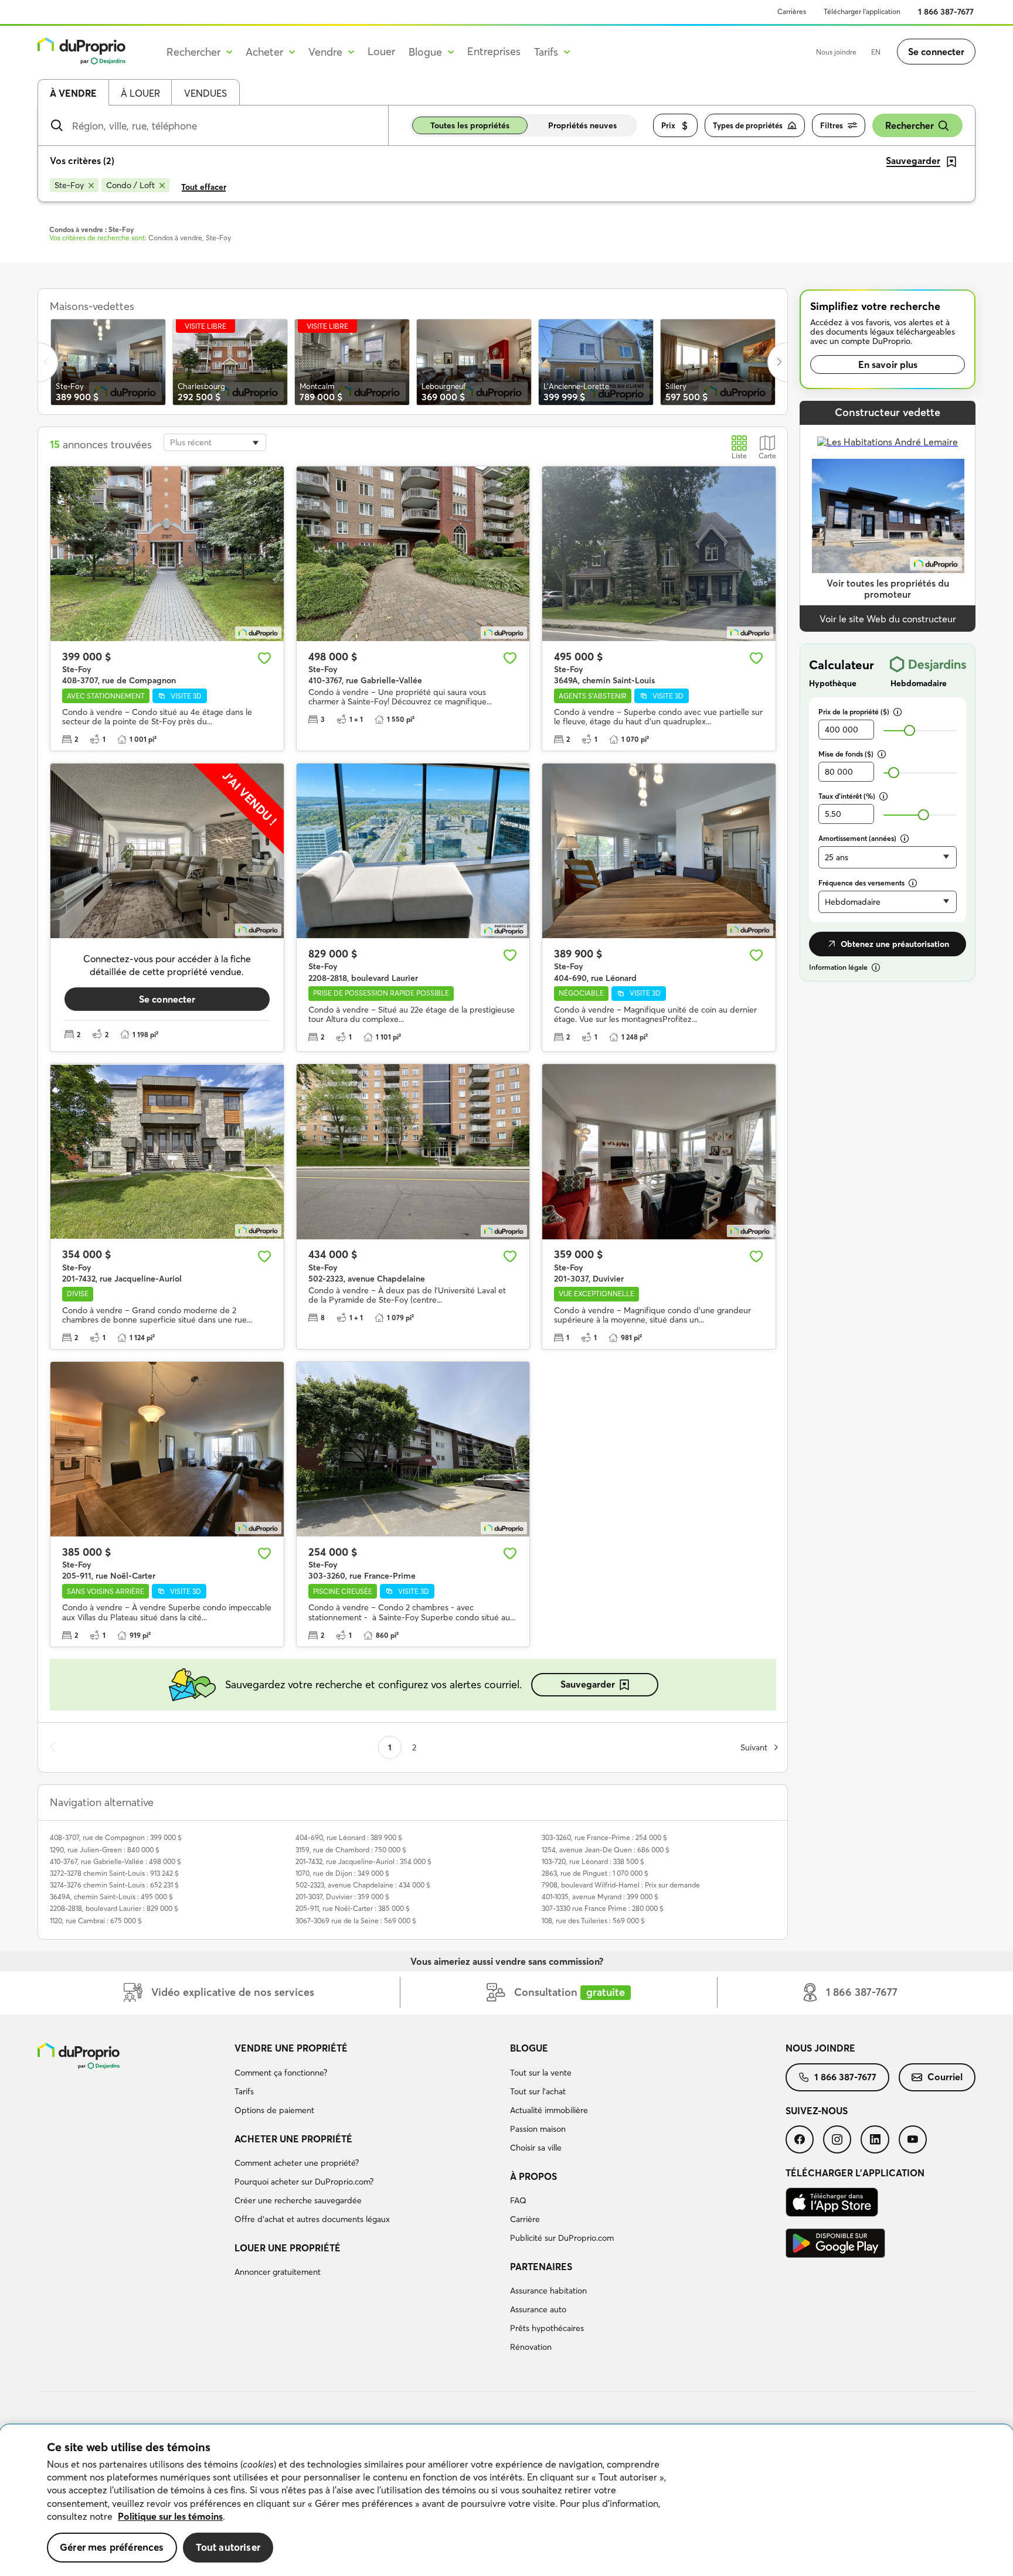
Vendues (205, 93)
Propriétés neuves (582, 125)
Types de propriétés (748, 125)
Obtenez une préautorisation (895, 944)
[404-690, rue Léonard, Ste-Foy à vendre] (659, 851)
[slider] (910, 730)
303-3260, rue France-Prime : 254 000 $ (604, 1837)
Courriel (945, 2077)
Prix (668, 125)
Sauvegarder (588, 1684)
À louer (140, 93)
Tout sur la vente (541, 2073)
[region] (506, 2500)
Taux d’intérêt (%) (847, 796)
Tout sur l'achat (538, 2091)
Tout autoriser (228, 2547)
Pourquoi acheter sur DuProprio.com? (304, 2182)
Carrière (525, 2219)
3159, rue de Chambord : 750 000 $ (351, 1850)
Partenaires (541, 2267)
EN (876, 52)
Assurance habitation (548, 2291)
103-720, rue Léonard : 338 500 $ (593, 1861)
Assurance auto (538, 2309)
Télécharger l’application (862, 11)
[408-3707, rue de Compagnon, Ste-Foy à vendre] (167, 554)
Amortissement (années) (857, 838)
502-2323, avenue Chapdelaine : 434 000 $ (363, 1885)
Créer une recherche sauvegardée (298, 2200)
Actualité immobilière (549, 2110)
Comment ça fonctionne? (281, 2073)
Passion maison (538, 2129)
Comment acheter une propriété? (297, 2163)
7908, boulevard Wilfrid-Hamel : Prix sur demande (621, 1885)
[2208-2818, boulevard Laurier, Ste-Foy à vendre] (413, 851)
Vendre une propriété (291, 2048)
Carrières (792, 11)
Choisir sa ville (536, 2148)
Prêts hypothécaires (547, 2328)
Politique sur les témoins (170, 2516)
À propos (533, 2176)
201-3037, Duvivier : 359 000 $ (342, 1897)
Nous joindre (836, 52)
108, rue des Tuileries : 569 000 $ (593, 1921)
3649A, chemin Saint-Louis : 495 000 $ (111, 1897)
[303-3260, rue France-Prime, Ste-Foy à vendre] (413, 1449)
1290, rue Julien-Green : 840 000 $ (105, 1850)
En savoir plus (888, 364)
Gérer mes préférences (112, 2547)
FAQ (518, 2200)
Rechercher (910, 125)
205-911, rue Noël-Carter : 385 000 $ (353, 1908)
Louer (381, 51)
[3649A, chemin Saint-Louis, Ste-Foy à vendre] (659, 554)
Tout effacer (204, 187)
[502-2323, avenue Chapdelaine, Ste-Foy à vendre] (413, 1151)
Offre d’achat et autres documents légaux (312, 2219)
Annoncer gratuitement (278, 2272)
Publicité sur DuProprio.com (562, 2238)
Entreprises (494, 51)
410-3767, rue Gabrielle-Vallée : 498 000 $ (115, 1861)
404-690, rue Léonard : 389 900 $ (349, 1837)
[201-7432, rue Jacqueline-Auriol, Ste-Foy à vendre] (167, 1151)
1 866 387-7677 (946, 12)
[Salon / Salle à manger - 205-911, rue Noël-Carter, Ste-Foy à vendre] (167, 1449)
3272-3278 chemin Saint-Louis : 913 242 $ (114, 1873)
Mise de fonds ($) (846, 754)
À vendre (73, 93)
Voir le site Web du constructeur (888, 619)
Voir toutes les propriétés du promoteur (888, 589)
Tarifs (244, 2091)
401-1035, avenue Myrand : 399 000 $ (600, 1897)
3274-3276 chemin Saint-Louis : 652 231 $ (114, 1885)
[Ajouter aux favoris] (264, 658)
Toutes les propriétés (470, 125)
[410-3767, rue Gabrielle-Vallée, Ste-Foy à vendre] (413, 554)
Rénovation (531, 2347)
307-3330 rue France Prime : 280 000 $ (603, 1908)
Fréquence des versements (861, 883)
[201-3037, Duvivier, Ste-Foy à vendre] (659, 1151)
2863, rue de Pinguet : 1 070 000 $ (595, 1873)
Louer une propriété (288, 2248)
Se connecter (936, 52)
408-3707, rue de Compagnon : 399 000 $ (116, 1837)
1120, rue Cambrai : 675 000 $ (96, 1921)
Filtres (832, 125)
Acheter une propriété (293, 2139)
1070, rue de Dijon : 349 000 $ (342, 1873)
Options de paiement (274, 2110)
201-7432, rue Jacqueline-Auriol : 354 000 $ (363, 1861)
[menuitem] (368, 2081)
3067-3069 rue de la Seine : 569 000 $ (356, 1921)
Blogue (529, 2048)
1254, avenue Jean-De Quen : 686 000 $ (606, 1850)
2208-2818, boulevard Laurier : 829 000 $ (114, 1908)
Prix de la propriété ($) (854, 712)
